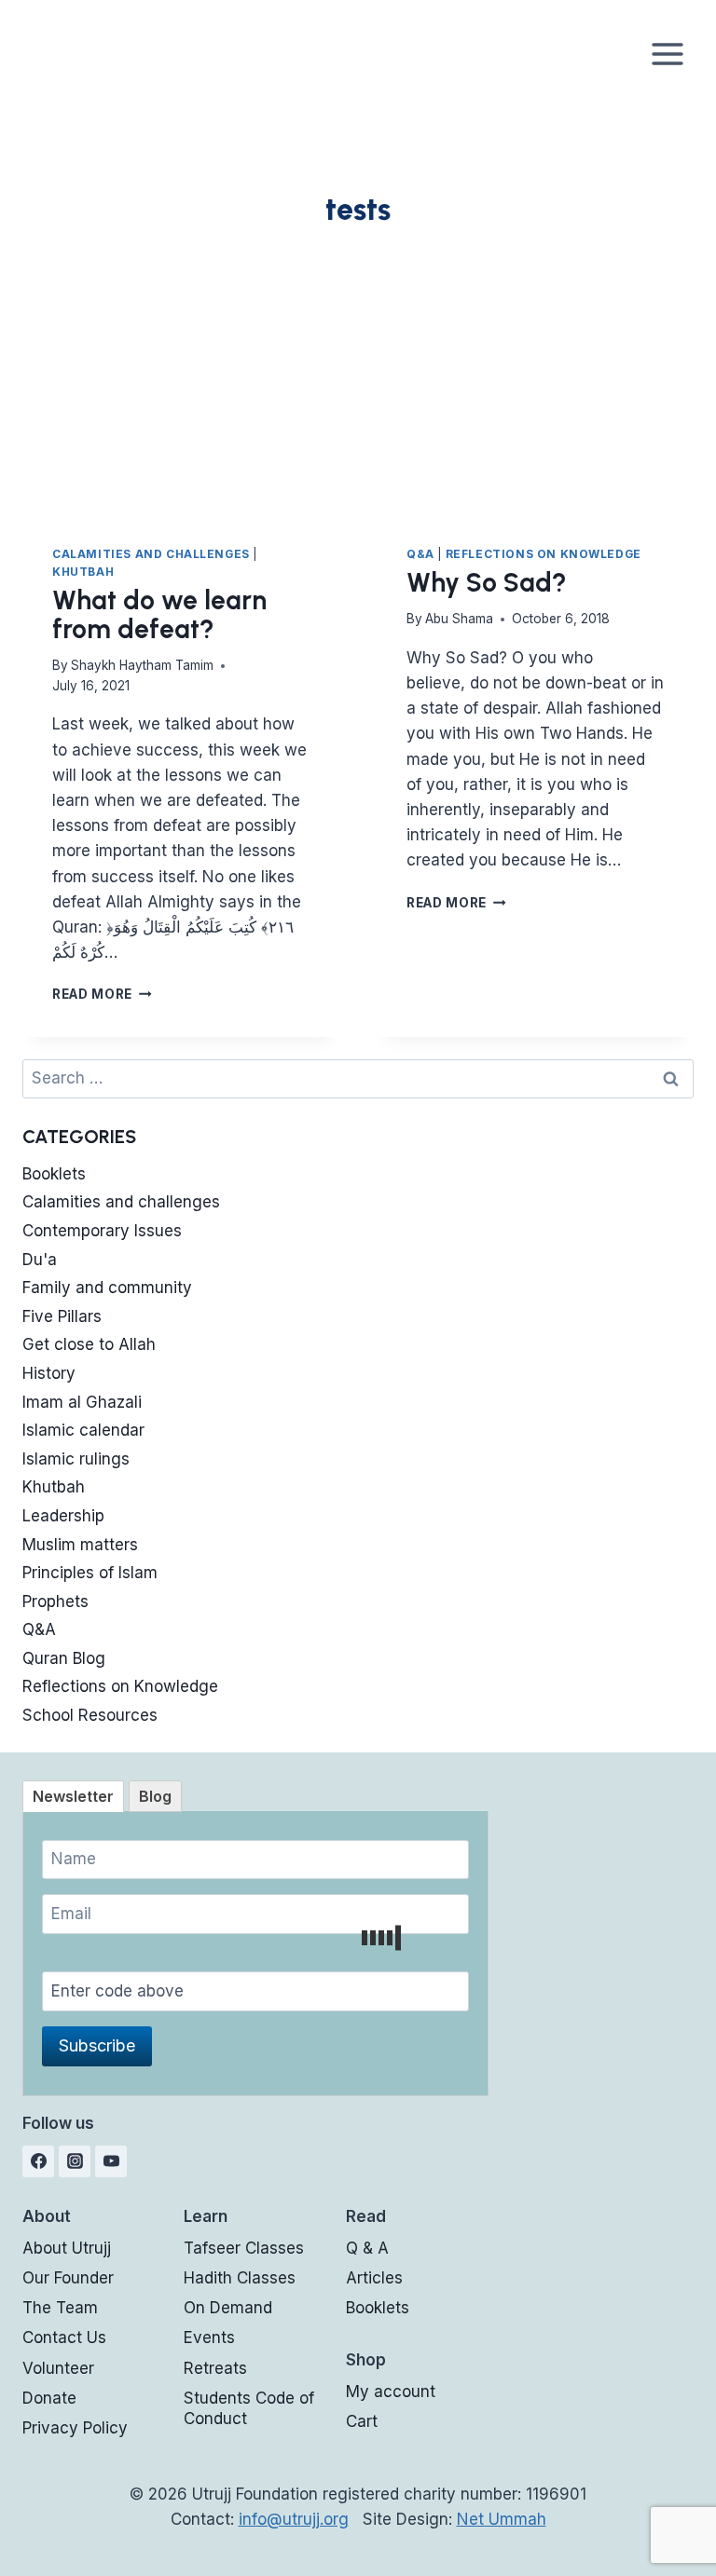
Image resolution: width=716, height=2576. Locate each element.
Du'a (40, 1260)
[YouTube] (111, 2161)
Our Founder (68, 2278)
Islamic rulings (76, 1459)
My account (391, 2392)
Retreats (215, 2368)
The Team (60, 2308)
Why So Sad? (487, 582)
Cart (362, 2421)
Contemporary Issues (102, 1231)
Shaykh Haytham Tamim (142, 665)
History (49, 1373)
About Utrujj (67, 2248)
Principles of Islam (90, 1573)
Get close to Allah (89, 1344)
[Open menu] (667, 54)
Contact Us (64, 2337)
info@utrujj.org (294, 2519)
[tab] (73, 1796)
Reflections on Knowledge (544, 554)
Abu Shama (459, 619)
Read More (102, 994)
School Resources (90, 1715)
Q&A (420, 554)
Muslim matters (80, 1545)
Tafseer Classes (244, 2248)
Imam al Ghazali (82, 1402)
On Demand (228, 2308)
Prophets (55, 1601)
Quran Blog (64, 1658)
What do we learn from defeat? (159, 614)
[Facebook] (38, 2161)
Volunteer (58, 2368)
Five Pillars (62, 1316)
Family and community (107, 1288)
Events (209, 2337)
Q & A (367, 2248)
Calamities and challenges (151, 554)
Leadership (63, 1516)
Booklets (54, 1174)
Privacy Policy (75, 2428)
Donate (49, 2398)
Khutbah (83, 572)
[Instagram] (75, 2161)
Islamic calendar (83, 1430)
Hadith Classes (240, 2278)
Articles (374, 2278)
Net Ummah (502, 2519)
